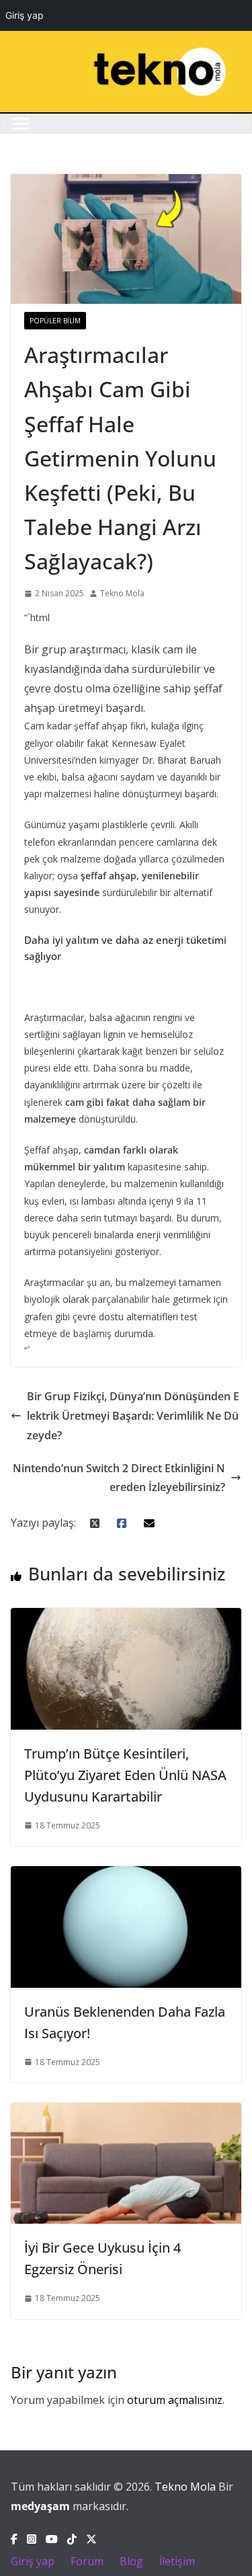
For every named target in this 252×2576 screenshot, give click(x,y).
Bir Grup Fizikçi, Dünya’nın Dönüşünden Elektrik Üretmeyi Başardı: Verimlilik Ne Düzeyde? (133, 1416)
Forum (87, 2561)
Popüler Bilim (55, 321)
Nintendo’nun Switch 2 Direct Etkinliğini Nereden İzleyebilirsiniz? (119, 1478)
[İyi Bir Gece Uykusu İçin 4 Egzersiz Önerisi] (126, 2112)
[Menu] (21, 124)
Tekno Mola (122, 593)
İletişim (177, 2561)
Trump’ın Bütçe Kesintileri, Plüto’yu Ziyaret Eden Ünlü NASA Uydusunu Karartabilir (125, 1775)
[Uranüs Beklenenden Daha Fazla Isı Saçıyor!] (126, 1876)
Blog (131, 2561)
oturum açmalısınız (175, 2400)
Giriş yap (33, 2561)
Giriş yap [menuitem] (25, 15)
